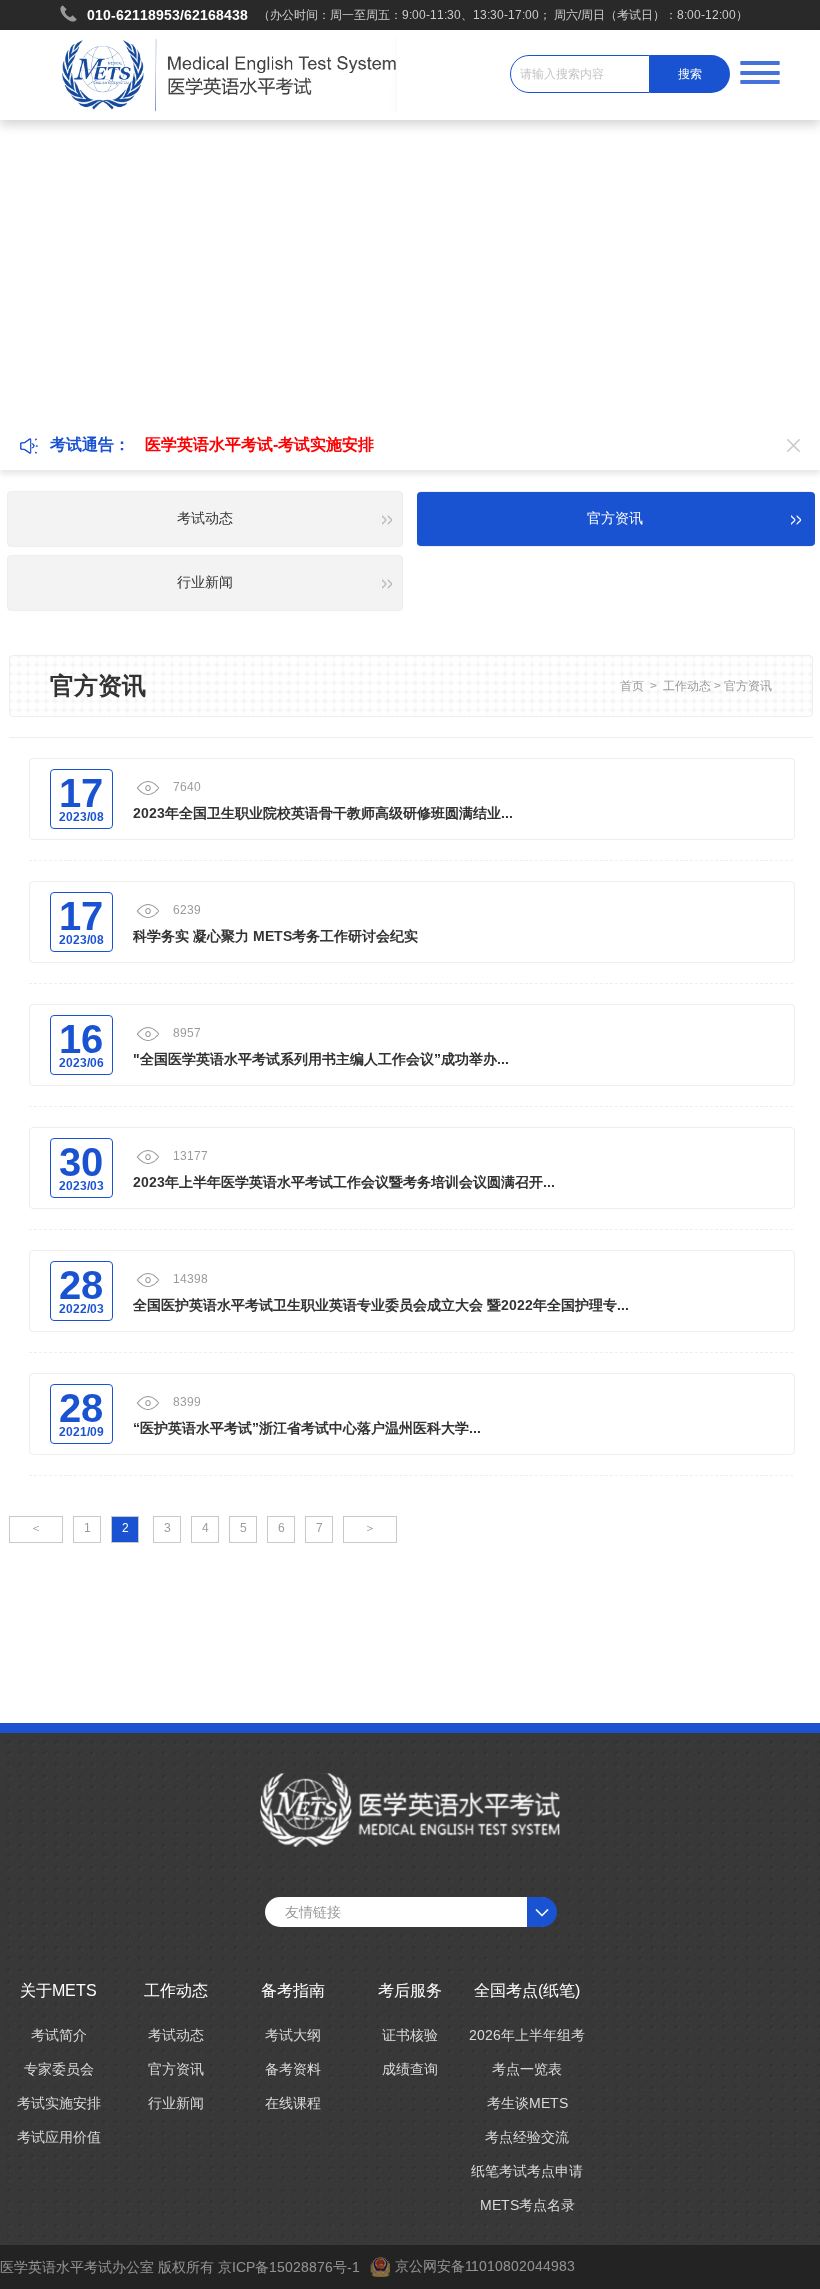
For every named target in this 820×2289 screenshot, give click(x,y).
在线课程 (293, 2103)
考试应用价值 (59, 2137)
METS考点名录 (527, 2205)
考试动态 (176, 2035)
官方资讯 (748, 686)
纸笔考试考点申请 (527, 2171)
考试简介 (59, 2035)
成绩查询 (410, 2069)
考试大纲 (293, 2035)
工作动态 (687, 686)
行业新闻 (176, 2103)
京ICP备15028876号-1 (289, 2267)
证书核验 (410, 2035)
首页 (632, 686)
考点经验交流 (527, 2137)
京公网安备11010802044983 (485, 2266)
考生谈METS (527, 2103)
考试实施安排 (59, 2103)
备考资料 (293, 2069)
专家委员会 (59, 2069)
